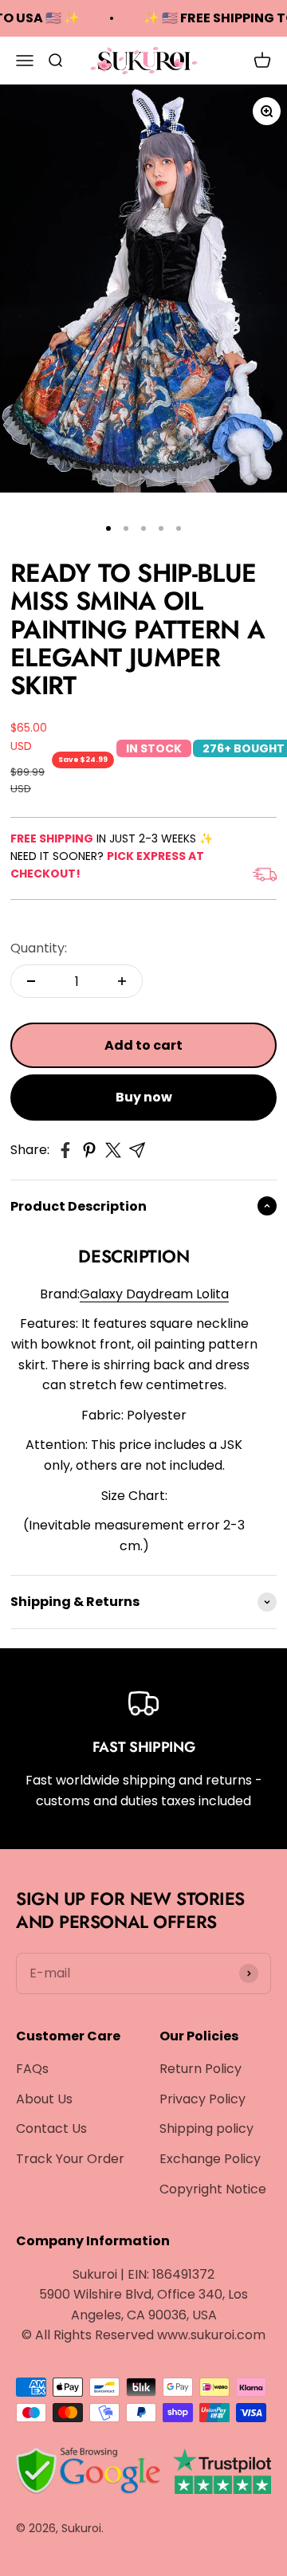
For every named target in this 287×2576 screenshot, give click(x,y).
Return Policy (201, 2069)
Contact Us (51, 2128)
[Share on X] (113, 1150)
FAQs (32, 2069)
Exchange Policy (210, 2159)
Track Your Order (70, 2159)
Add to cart (143, 1045)
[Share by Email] (137, 1150)
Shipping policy (206, 2128)
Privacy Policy (202, 2099)
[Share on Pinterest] (89, 1150)
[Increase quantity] (122, 981)
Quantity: (39, 948)
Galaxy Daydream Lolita (154, 1294)
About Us (44, 2099)
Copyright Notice (213, 2189)
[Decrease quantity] (31, 981)
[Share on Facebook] (65, 1150)
